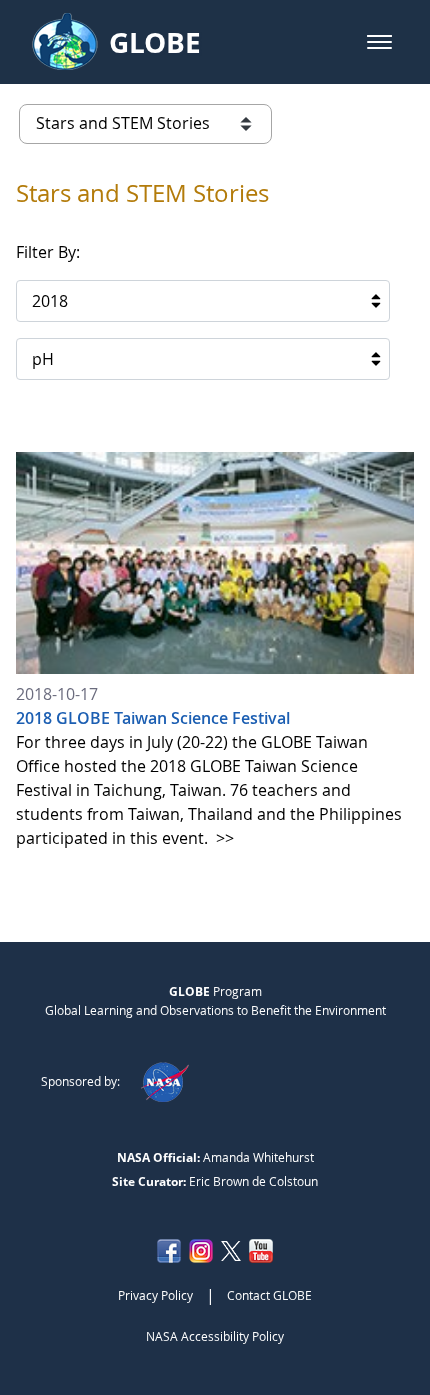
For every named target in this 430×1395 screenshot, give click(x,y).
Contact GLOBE (269, 1295)
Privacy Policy (155, 1295)
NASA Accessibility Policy (215, 1336)
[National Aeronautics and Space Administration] (164, 1081)
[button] (379, 42)
